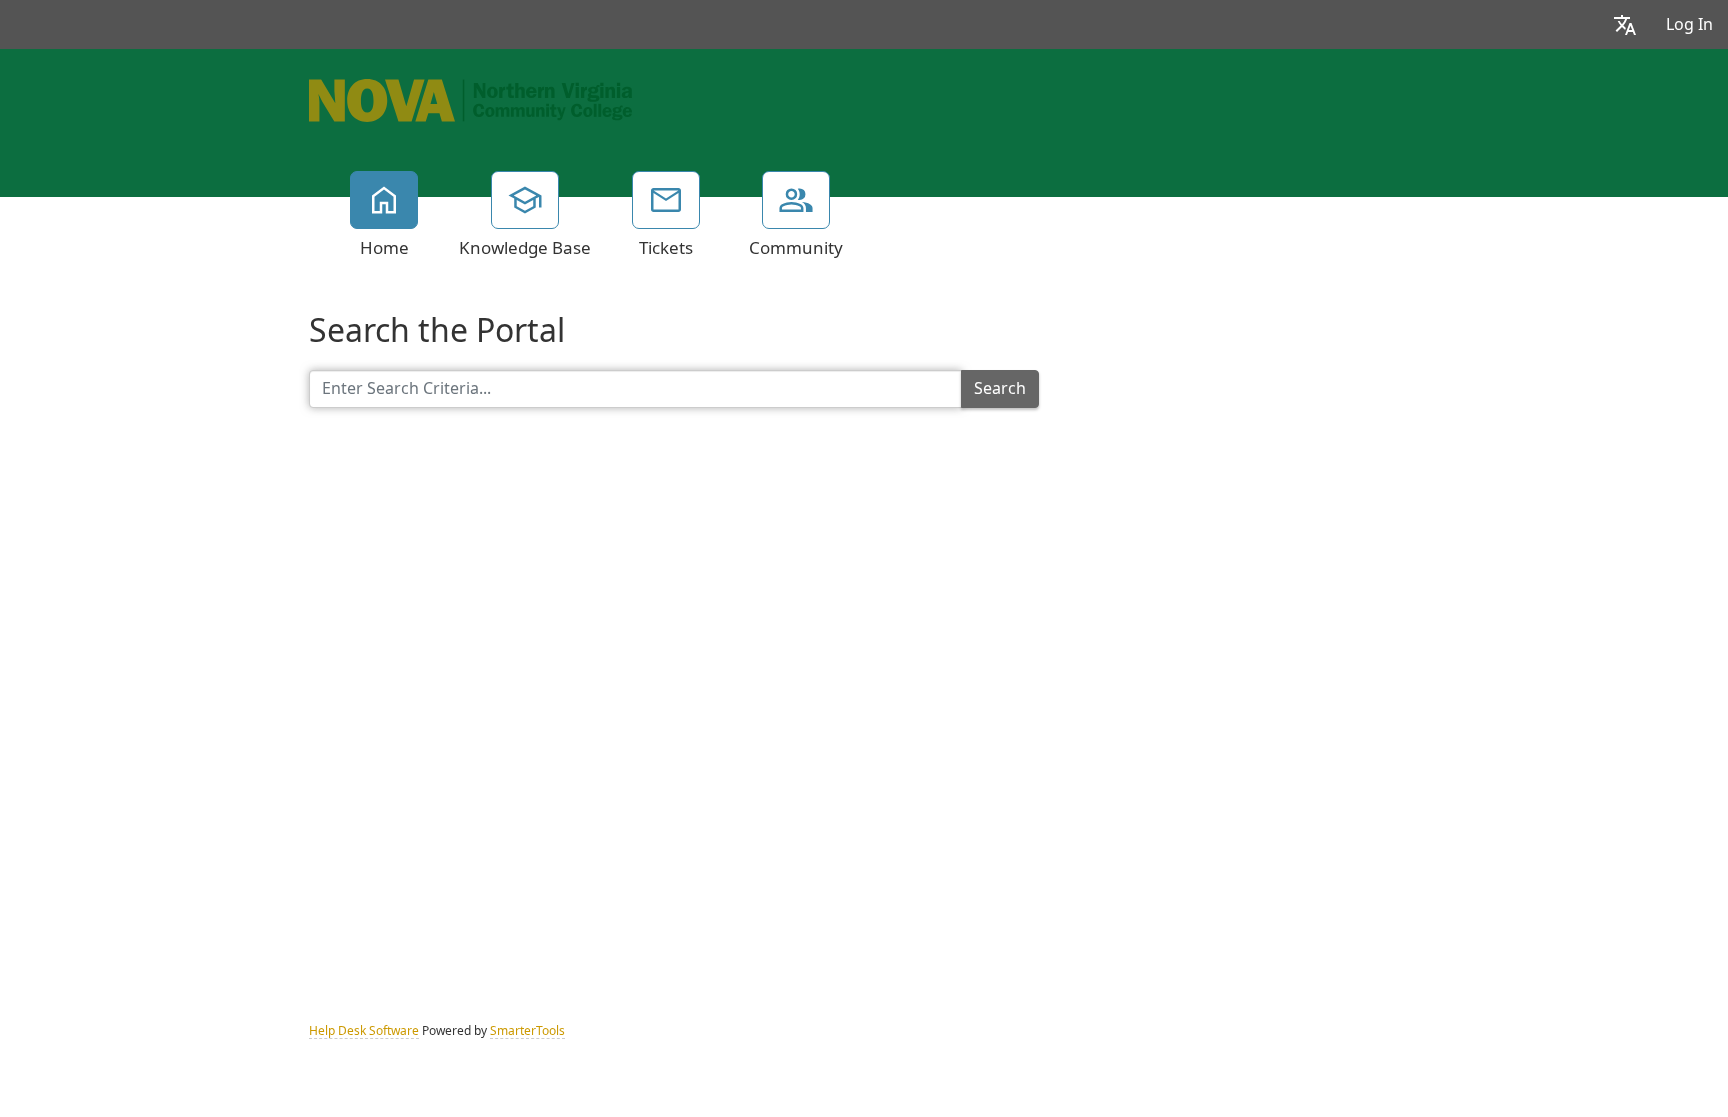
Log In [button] (1689, 24)
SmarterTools (527, 1031)
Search (1000, 388)
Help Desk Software (364, 1031)
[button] (1625, 24)
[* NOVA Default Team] (470, 98)
